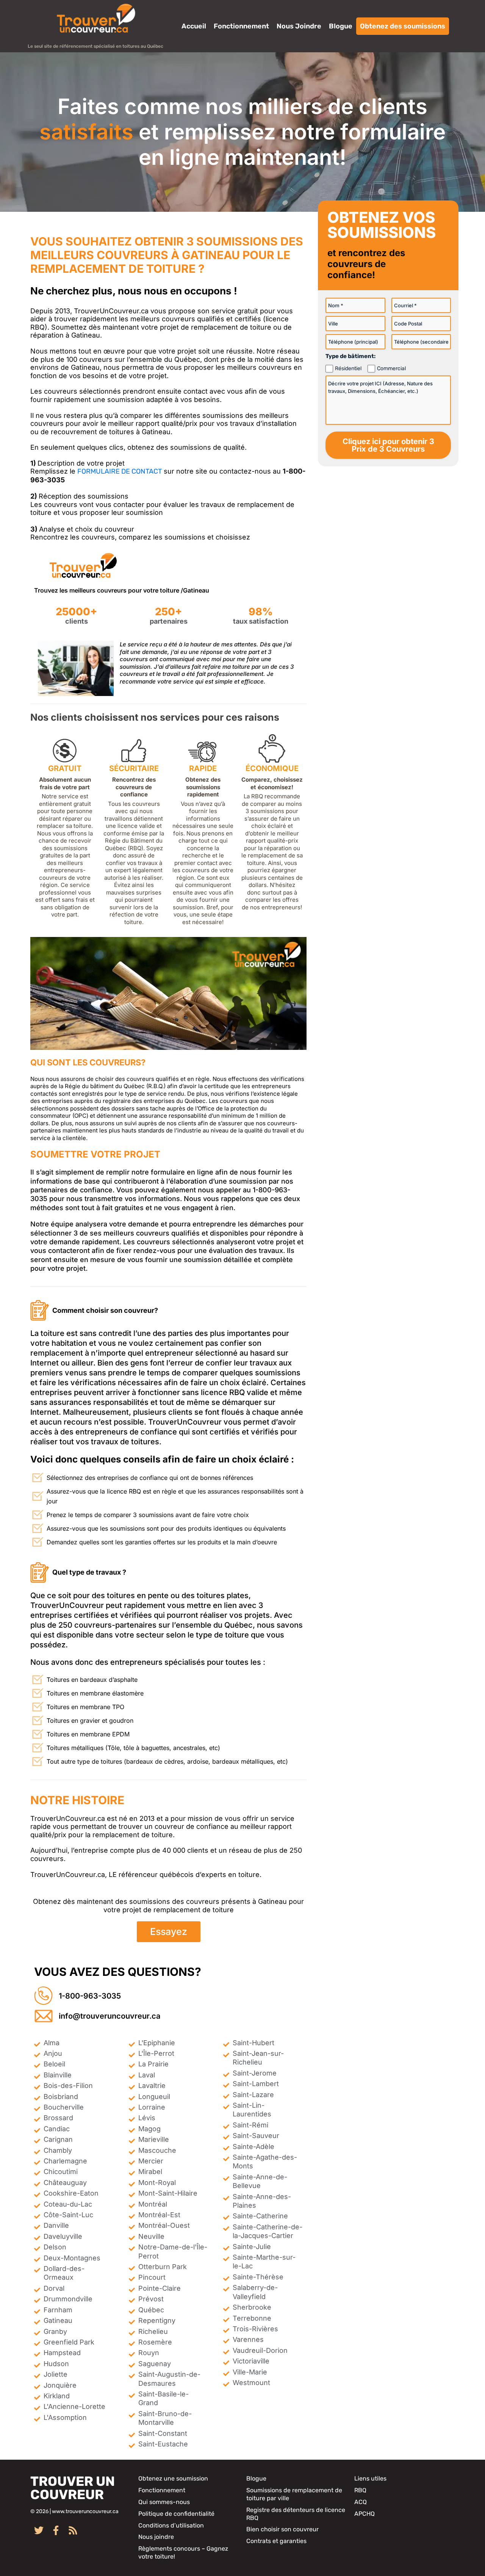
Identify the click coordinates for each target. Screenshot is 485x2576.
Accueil (194, 26)
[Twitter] (39, 2530)
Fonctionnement (241, 26)
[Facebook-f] (56, 2530)
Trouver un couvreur (73, 2488)
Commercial (391, 368)
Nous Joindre (299, 26)
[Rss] (73, 2530)
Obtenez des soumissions (403, 26)
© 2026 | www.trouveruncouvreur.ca (74, 2511)
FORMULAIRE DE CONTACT (120, 471)
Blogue (341, 26)
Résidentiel (348, 368)
